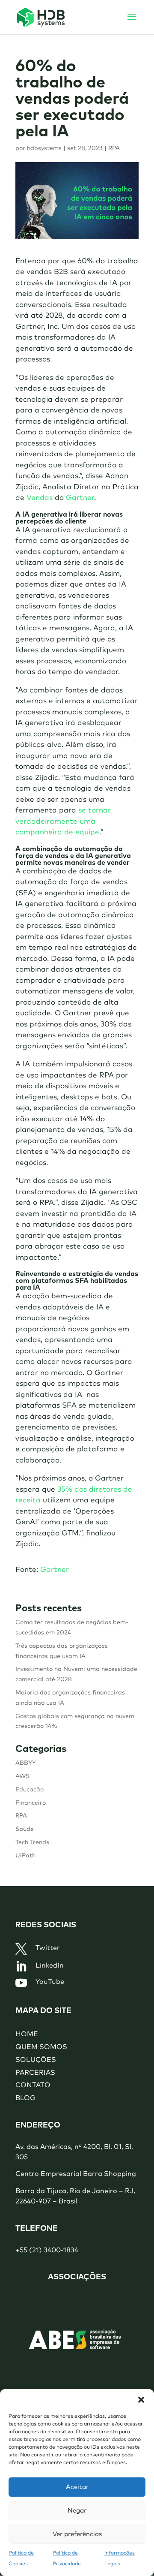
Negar (77, 2511)
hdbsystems (44, 148)
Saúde (25, 1829)
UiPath (25, 1856)
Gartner (80, 498)
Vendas (40, 498)
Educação (30, 1790)
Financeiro (31, 1803)
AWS (22, 1776)
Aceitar (77, 2487)
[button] (141, 2400)
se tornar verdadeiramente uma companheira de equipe (63, 822)
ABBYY (26, 1763)
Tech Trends (32, 1842)
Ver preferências (77, 2534)
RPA (114, 148)
